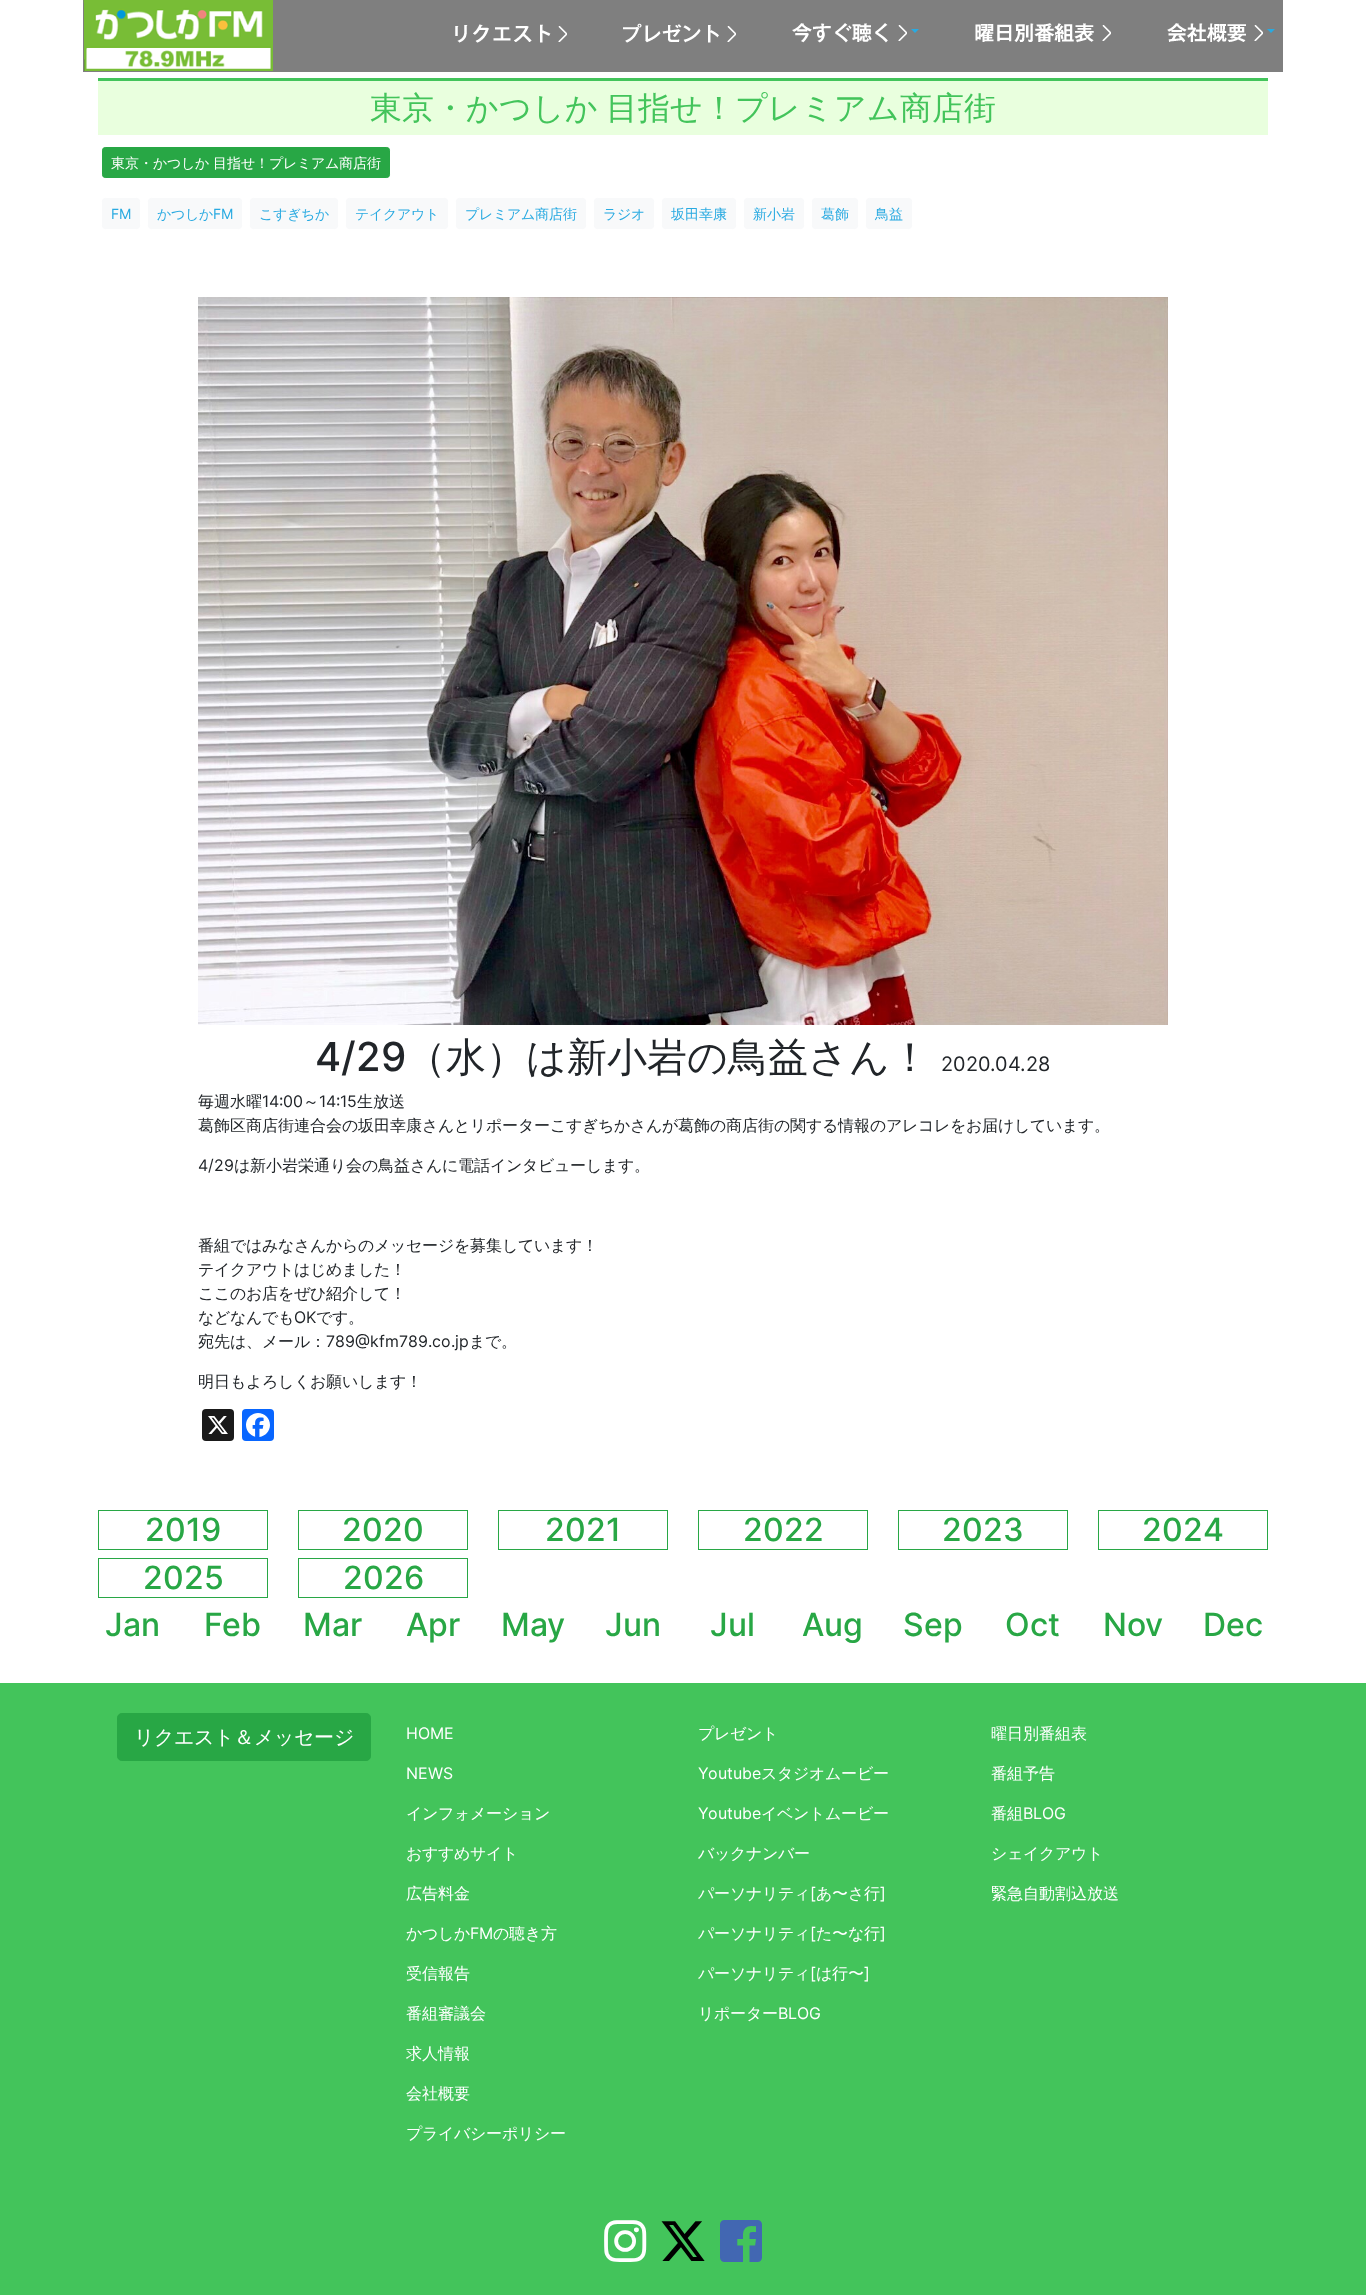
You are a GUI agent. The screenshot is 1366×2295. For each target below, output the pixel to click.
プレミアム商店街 (521, 213)
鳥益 (889, 213)
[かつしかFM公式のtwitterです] (683, 2253)
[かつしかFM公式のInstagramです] (625, 2253)
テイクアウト (397, 213)
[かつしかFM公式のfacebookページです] (741, 2253)
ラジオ (624, 213)
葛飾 (835, 213)
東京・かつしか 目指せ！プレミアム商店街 (246, 162)
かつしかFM (195, 213)
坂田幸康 (699, 213)
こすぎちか (294, 213)
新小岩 (774, 213)
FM (121, 213)
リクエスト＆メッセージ (244, 1737)
